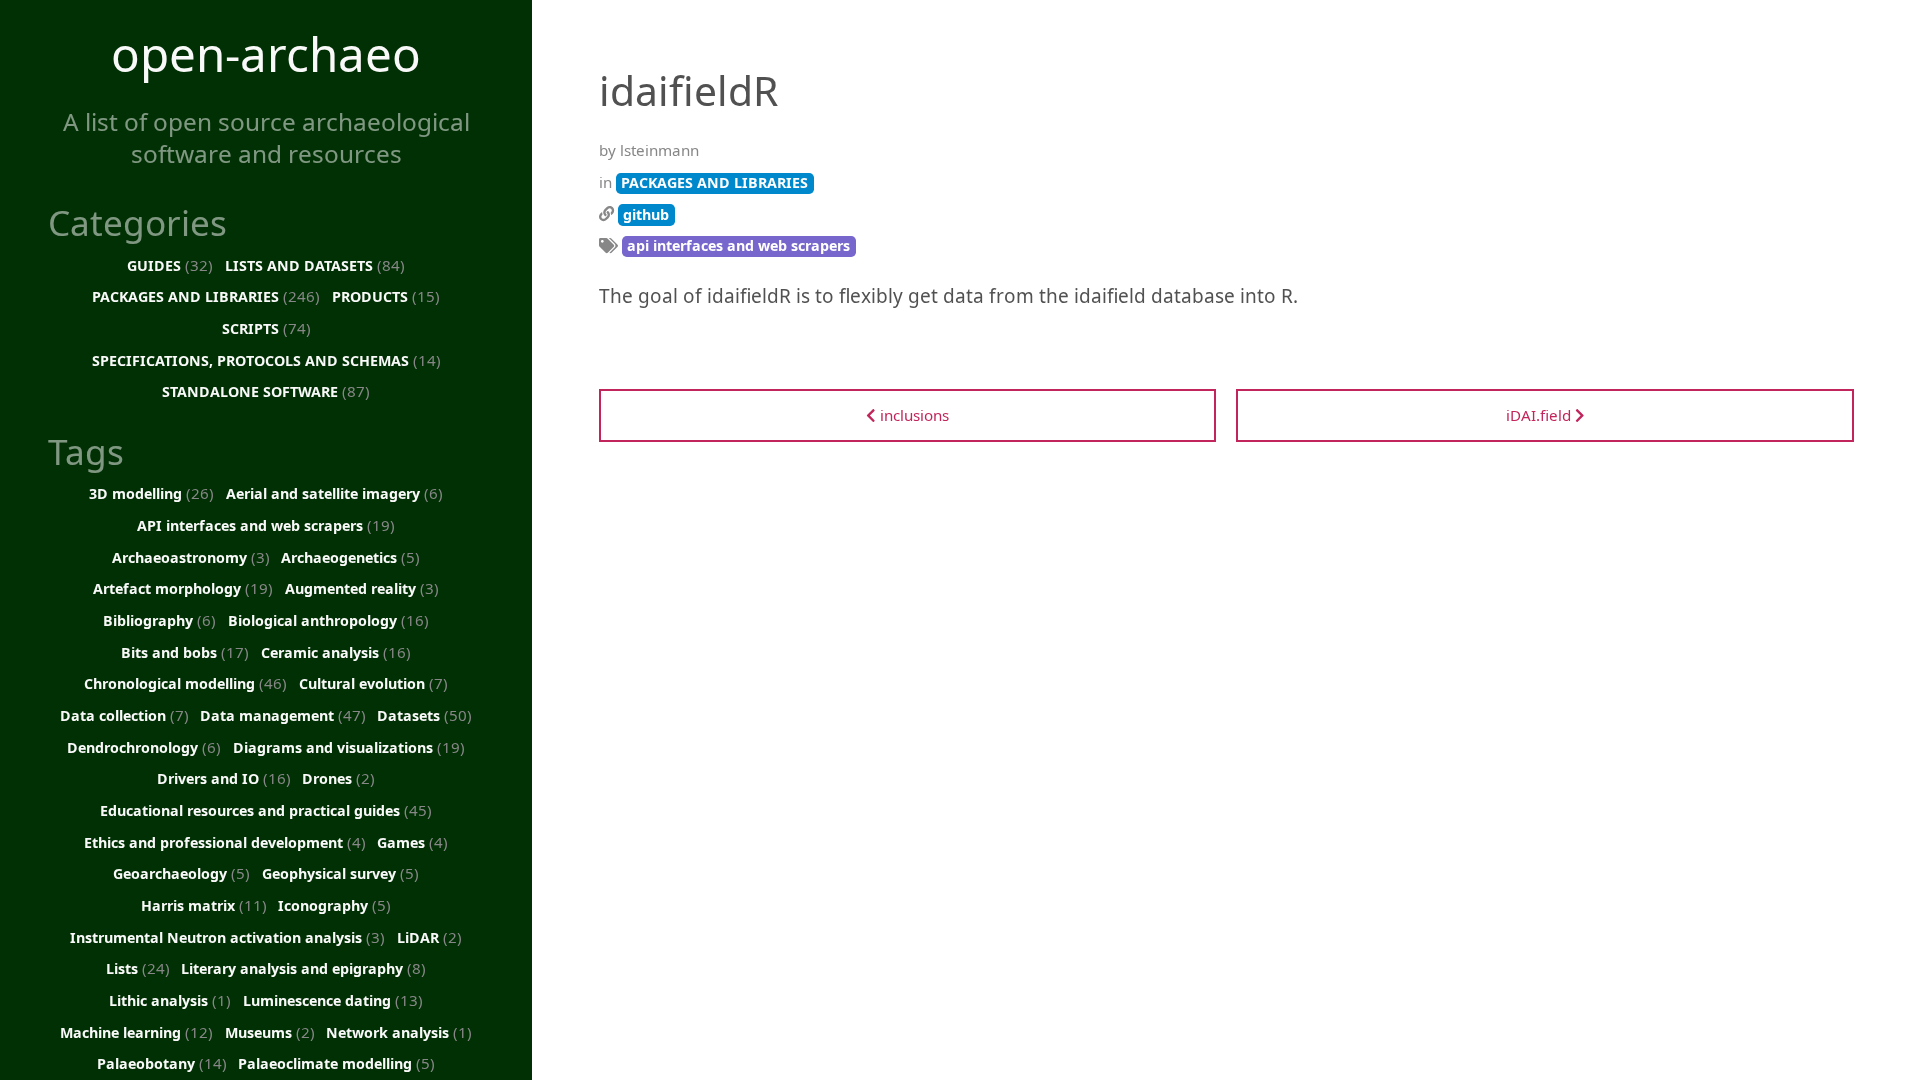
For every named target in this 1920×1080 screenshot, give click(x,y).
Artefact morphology (183, 588)
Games (412, 842)
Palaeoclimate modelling (336, 1063)
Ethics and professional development (225, 842)
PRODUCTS (386, 296)
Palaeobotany (162, 1063)
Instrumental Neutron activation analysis (227, 937)
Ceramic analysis (336, 652)
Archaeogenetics (350, 557)
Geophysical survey (340, 873)
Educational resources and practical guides (266, 810)
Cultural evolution (373, 683)
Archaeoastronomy (191, 557)
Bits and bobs (185, 652)
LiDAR (429, 937)
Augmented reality (362, 588)
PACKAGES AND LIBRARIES (206, 296)
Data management (283, 715)
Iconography (334, 905)
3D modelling (151, 493)
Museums (270, 1032)
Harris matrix (204, 905)
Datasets (424, 715)
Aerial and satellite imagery (334, 493)
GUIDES (170, 265)
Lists (138, 968)
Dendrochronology (144, 747)
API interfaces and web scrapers (266, 525)
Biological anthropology (328, 620)
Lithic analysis (170, 1000)
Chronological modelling (185, 683)
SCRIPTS (266, 328)
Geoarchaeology (181, 873)
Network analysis (399, 1032)
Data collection (124, 715)
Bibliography (159, 620)
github (646, 214)
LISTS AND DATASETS (315, 265)
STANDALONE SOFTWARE (266, 391)
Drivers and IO (224, 778)
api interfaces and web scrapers (738, 245)
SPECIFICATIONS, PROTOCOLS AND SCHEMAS (266, 360)
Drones (338, 778)
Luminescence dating (333, 1000)
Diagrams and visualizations (349, 747)
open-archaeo (266, 53)
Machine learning (136, 1032)
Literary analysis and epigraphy (303, 968)
